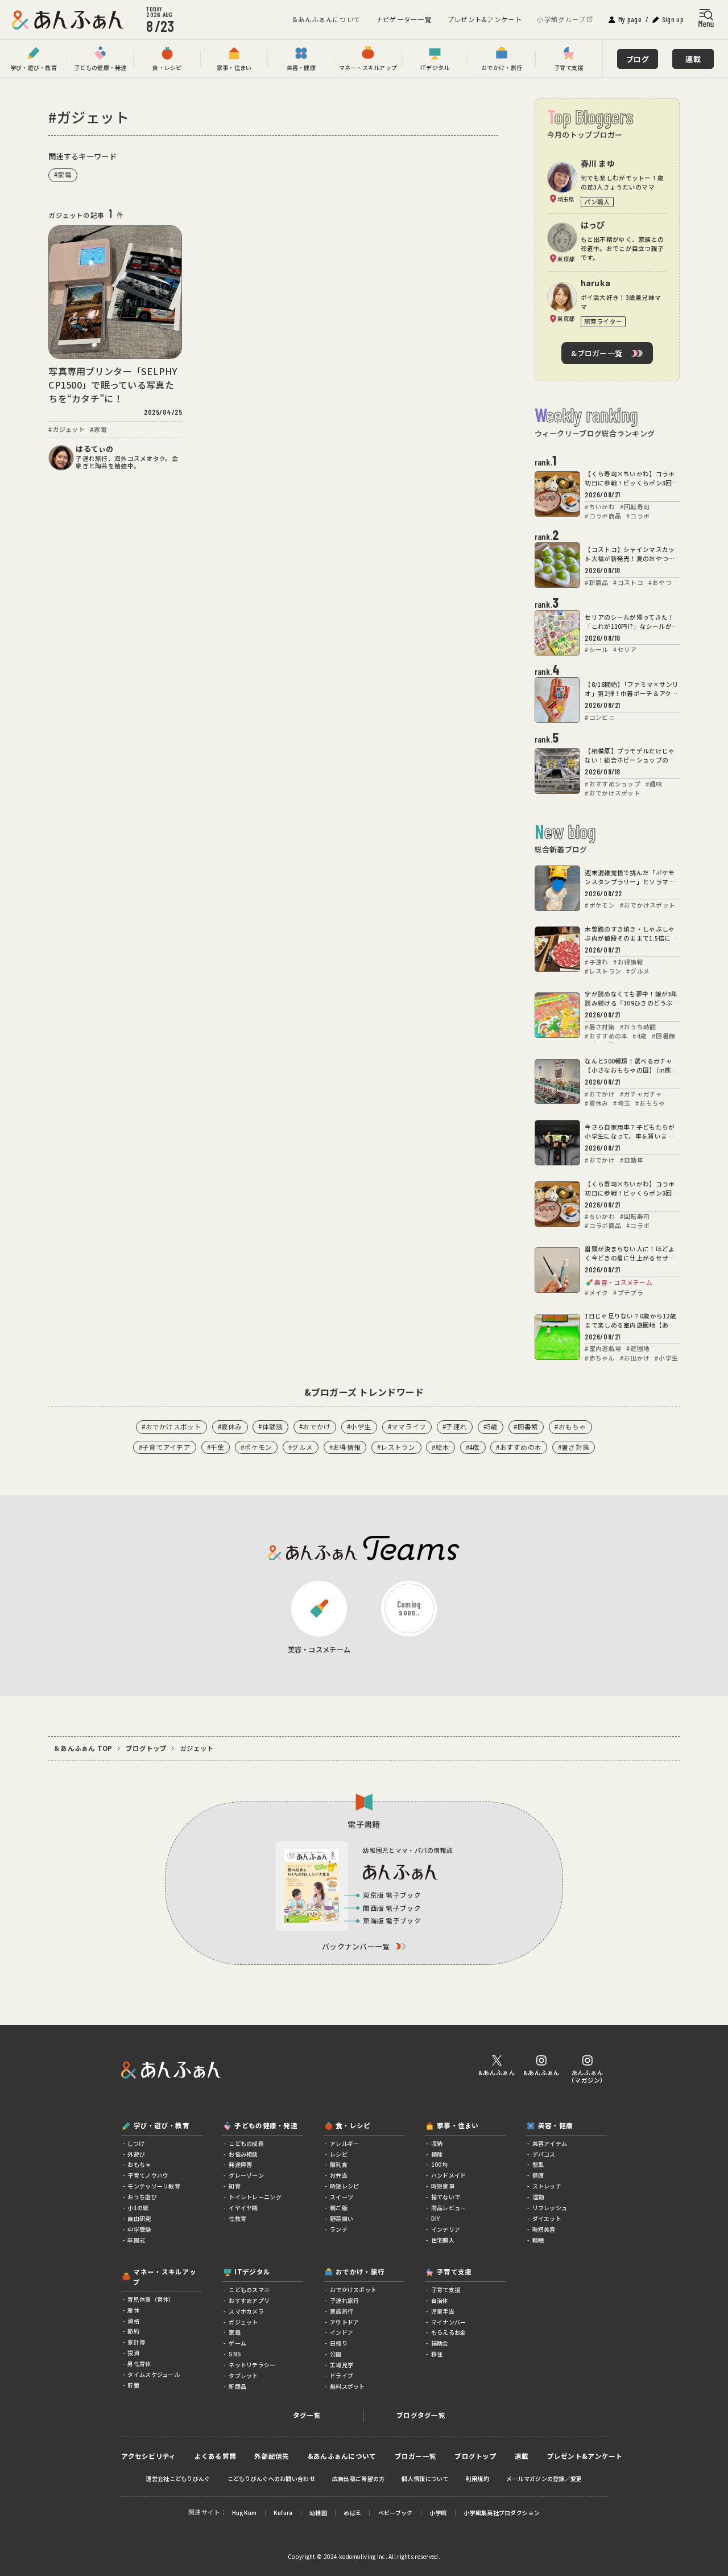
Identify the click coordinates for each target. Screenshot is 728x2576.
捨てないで (445, 2197)
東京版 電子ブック (392, 1895)
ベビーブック (396, 2513)
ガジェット (243, 2322)
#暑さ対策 (574, 1447)
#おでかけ (315, 1427)
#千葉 (216, 1447)
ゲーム (237, 2343)
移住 (437, 2354)
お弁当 (338, 2175)
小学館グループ (561, 19)
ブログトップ (146, 1749)
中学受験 (138, 2229)
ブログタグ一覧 (421, 2415)
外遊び (136, 2154)
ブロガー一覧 (416, 2457)
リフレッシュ (549, 2208)
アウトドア (344, 2322)
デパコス (543, 2154)
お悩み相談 (243, 2154)
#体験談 (270, 1427)
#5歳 (491, 1427)
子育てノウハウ (147, 2175)
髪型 (537, 2165)
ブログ (638, 59)
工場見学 (341, 2365)
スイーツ (341, 2197)
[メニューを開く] (706, 18)
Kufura (283, 2513)
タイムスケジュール (153, 2375)
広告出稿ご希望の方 (359, 2479)
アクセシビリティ (148, 2457)
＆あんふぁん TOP (83, 1749)
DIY (435, 2219)
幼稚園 (318, 2513)
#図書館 (526, 1427)
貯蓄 (133, 2385)
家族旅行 (341, 2311)
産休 (133, 2310)
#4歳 (473, 1447)
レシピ (338, 2154)
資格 (133, 2321)
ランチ (338, 2229)
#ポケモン (256, 1447)
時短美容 (543, 2229)
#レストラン (396, 1447)
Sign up (673, 19)
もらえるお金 (448, 2332)
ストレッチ (546, 2186)
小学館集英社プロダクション (502, 2513)
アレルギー (344, 2144)
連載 (693, 59)
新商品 (237, 2387)
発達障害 (240, 2165)
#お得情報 (345, 1447)
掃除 (437, 2154)
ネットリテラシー (251, 2365)
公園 (335, 2354)
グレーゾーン (246, 2175)
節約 (133, 2331)
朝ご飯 (338, 2208)
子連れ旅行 (344, 2301)
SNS (234, 2354)
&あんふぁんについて (326, 19)
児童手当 (442, 2311)
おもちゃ (138, 2165)
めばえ (352, 2513)
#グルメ (301, 1447)
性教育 (237, 2219)
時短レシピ (344, 2186)
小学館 (438, 2513)
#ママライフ (407, 1427)
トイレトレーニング (255, 2197)
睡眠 (537, 2240)
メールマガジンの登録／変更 (544, 2479)
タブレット (243, 2376)
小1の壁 (137, 2208)
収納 (437, 2144)
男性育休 (138, 2364)
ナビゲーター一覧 (404, 19)
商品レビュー (448, 2208)
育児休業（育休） (150, 2299)
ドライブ (341, 2376)
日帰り (338, 2343)
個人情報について (425, 2479)
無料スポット (347, 2387)
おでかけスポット (353, 2290)
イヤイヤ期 (243, 2208)
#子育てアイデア (165, 1447)
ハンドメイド (448, 2175)
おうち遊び (142, 2197)
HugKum (245, 2513)
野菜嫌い (341, 2219)
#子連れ (455, 1427)
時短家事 (442, 2186)
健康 (537, 2175)
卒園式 (136, 2240)
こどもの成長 (246, 2144)
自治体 (439, 2301)
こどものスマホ (249, 2290)
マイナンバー (448, 2322)
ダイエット (546, 2219)
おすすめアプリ (249, 2301)
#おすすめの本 (519, 1447)
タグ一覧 (307, 2415)
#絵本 (440, 1447)
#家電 (63, 175)
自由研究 (138, 2219)
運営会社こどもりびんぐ (178, 2479)
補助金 (439, 2343)
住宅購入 (442, 2240)
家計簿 (136, 2342)
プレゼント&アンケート (485, 19)
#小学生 (359, 1427)
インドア (341, 2332)
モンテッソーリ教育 (153, 2186)
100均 (439, 2165)
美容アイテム (549, 2144)
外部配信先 (272, 2457)
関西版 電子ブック (392, 1908)
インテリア (445, 2229)
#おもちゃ (570, 1427)
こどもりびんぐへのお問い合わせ (271, 2479)
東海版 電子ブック (392, 1920)
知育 (234, 2186)
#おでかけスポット (171, 1427)
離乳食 (338, 2165)
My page (630, 19)
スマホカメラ (246, 2311)
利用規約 (477, 2479)
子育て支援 (445, 2290)
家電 (234, 2332)
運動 (537, 2197)
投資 (133, 2353)
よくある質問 (216, 2457)
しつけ (135, 2144)
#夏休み (230, 1427)
